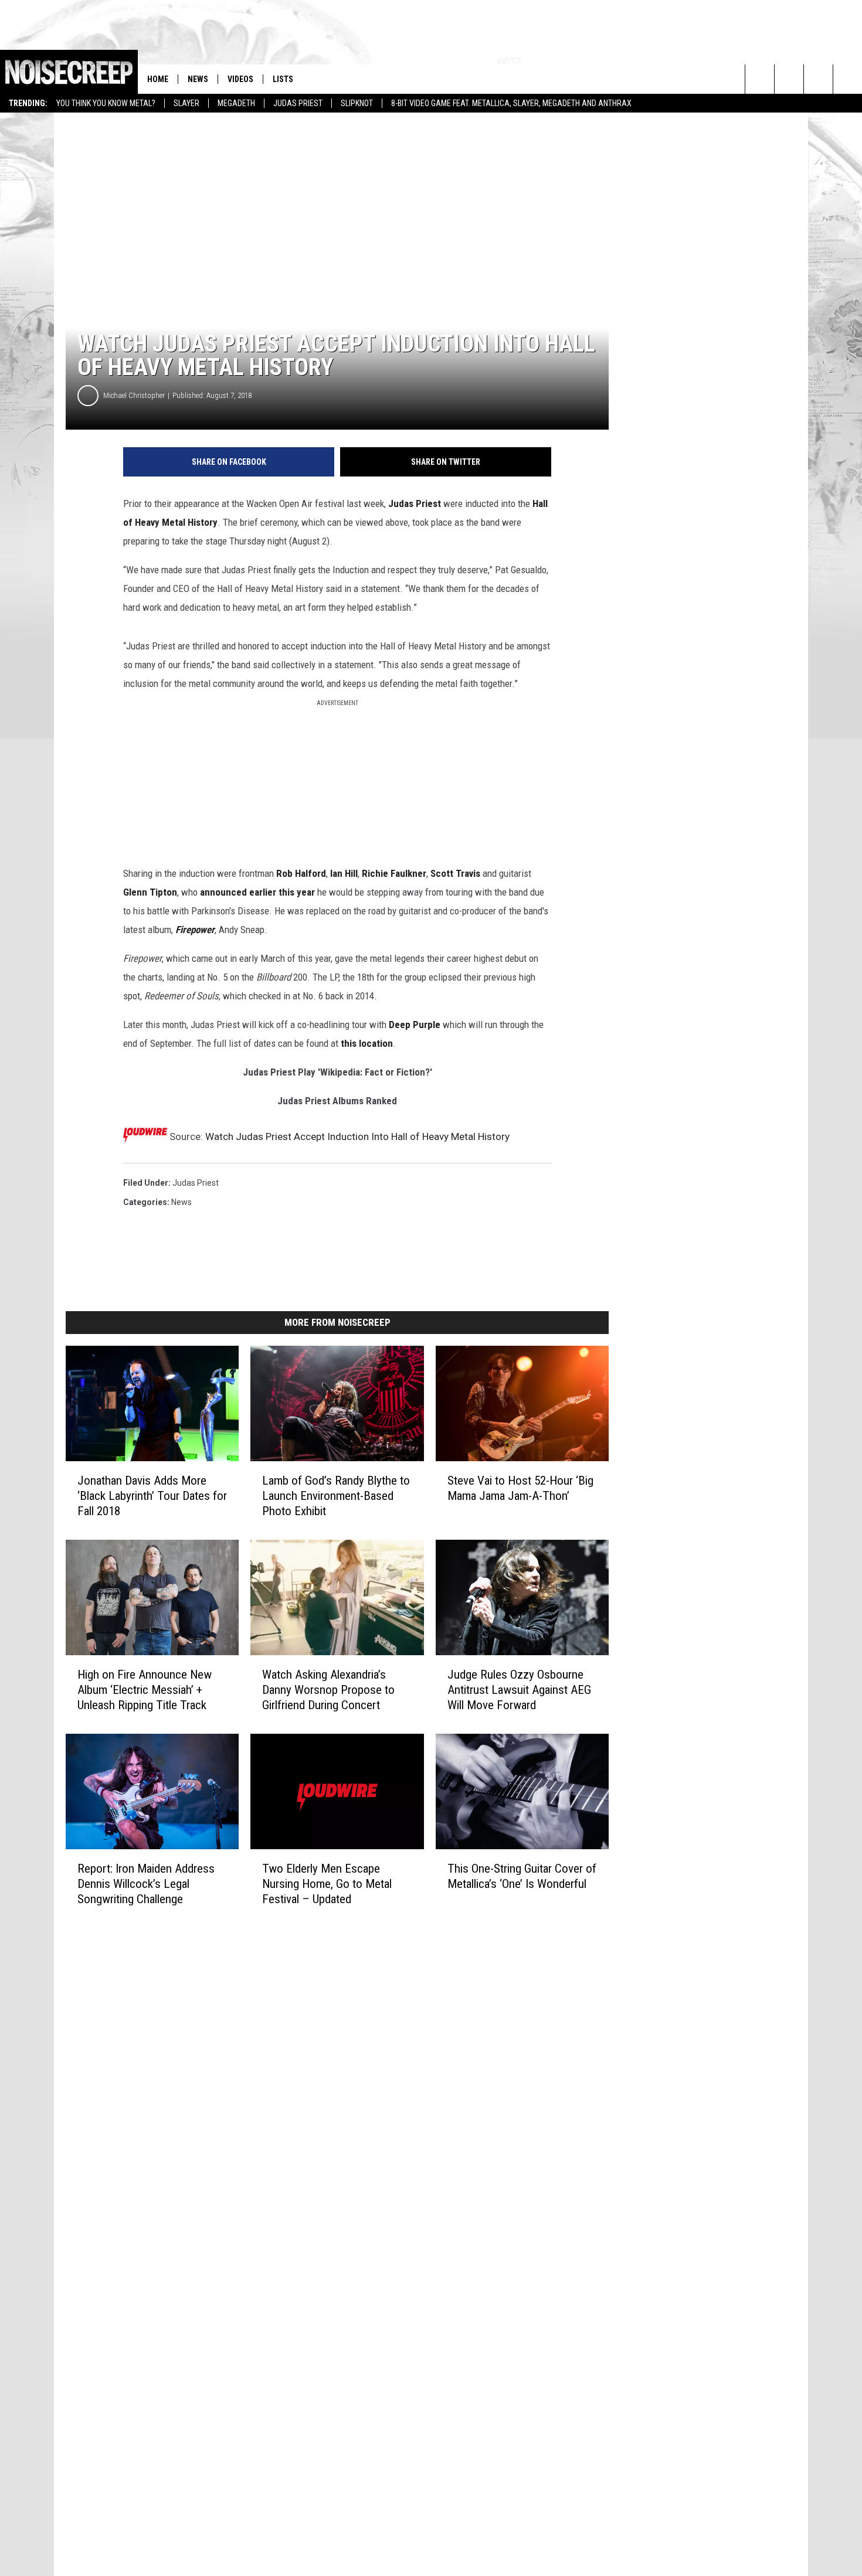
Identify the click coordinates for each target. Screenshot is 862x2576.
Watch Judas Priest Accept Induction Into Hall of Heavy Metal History (357, 1136)
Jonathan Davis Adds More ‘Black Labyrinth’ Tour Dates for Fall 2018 (152, 1496)
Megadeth (236, 103)
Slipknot (357, 103)
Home (158, 79)
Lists (283, 79)
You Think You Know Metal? (106, 103)
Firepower (195, 930)
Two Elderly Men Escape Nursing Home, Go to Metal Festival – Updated (327, 1884)
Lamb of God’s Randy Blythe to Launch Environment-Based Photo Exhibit (336, 1496)
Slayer (186, 103)
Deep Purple (415, 1025)
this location (367, 1043)
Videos (240, 79)
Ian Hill (344, 873)
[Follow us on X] (848, 79)
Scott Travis (455, 873)
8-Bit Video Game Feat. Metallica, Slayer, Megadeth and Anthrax (511, 103)
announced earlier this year (257, 892)
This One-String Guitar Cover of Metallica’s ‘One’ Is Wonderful (522, 1876)
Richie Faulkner (394, 873)
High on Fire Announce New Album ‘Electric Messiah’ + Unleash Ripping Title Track (145, 1690)
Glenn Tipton (150, 892)
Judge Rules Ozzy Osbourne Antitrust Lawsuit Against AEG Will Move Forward (519, 1690)
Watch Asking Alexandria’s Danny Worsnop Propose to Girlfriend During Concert (328, 1690)
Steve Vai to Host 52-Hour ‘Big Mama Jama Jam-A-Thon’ (520, 1488)
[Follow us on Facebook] (818, 79)
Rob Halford (301, 873)
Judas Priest (298, 103)
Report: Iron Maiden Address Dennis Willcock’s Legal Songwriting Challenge (146, 1884)
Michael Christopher (134, 395)
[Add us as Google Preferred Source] (789, 79)
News (198, 79)
